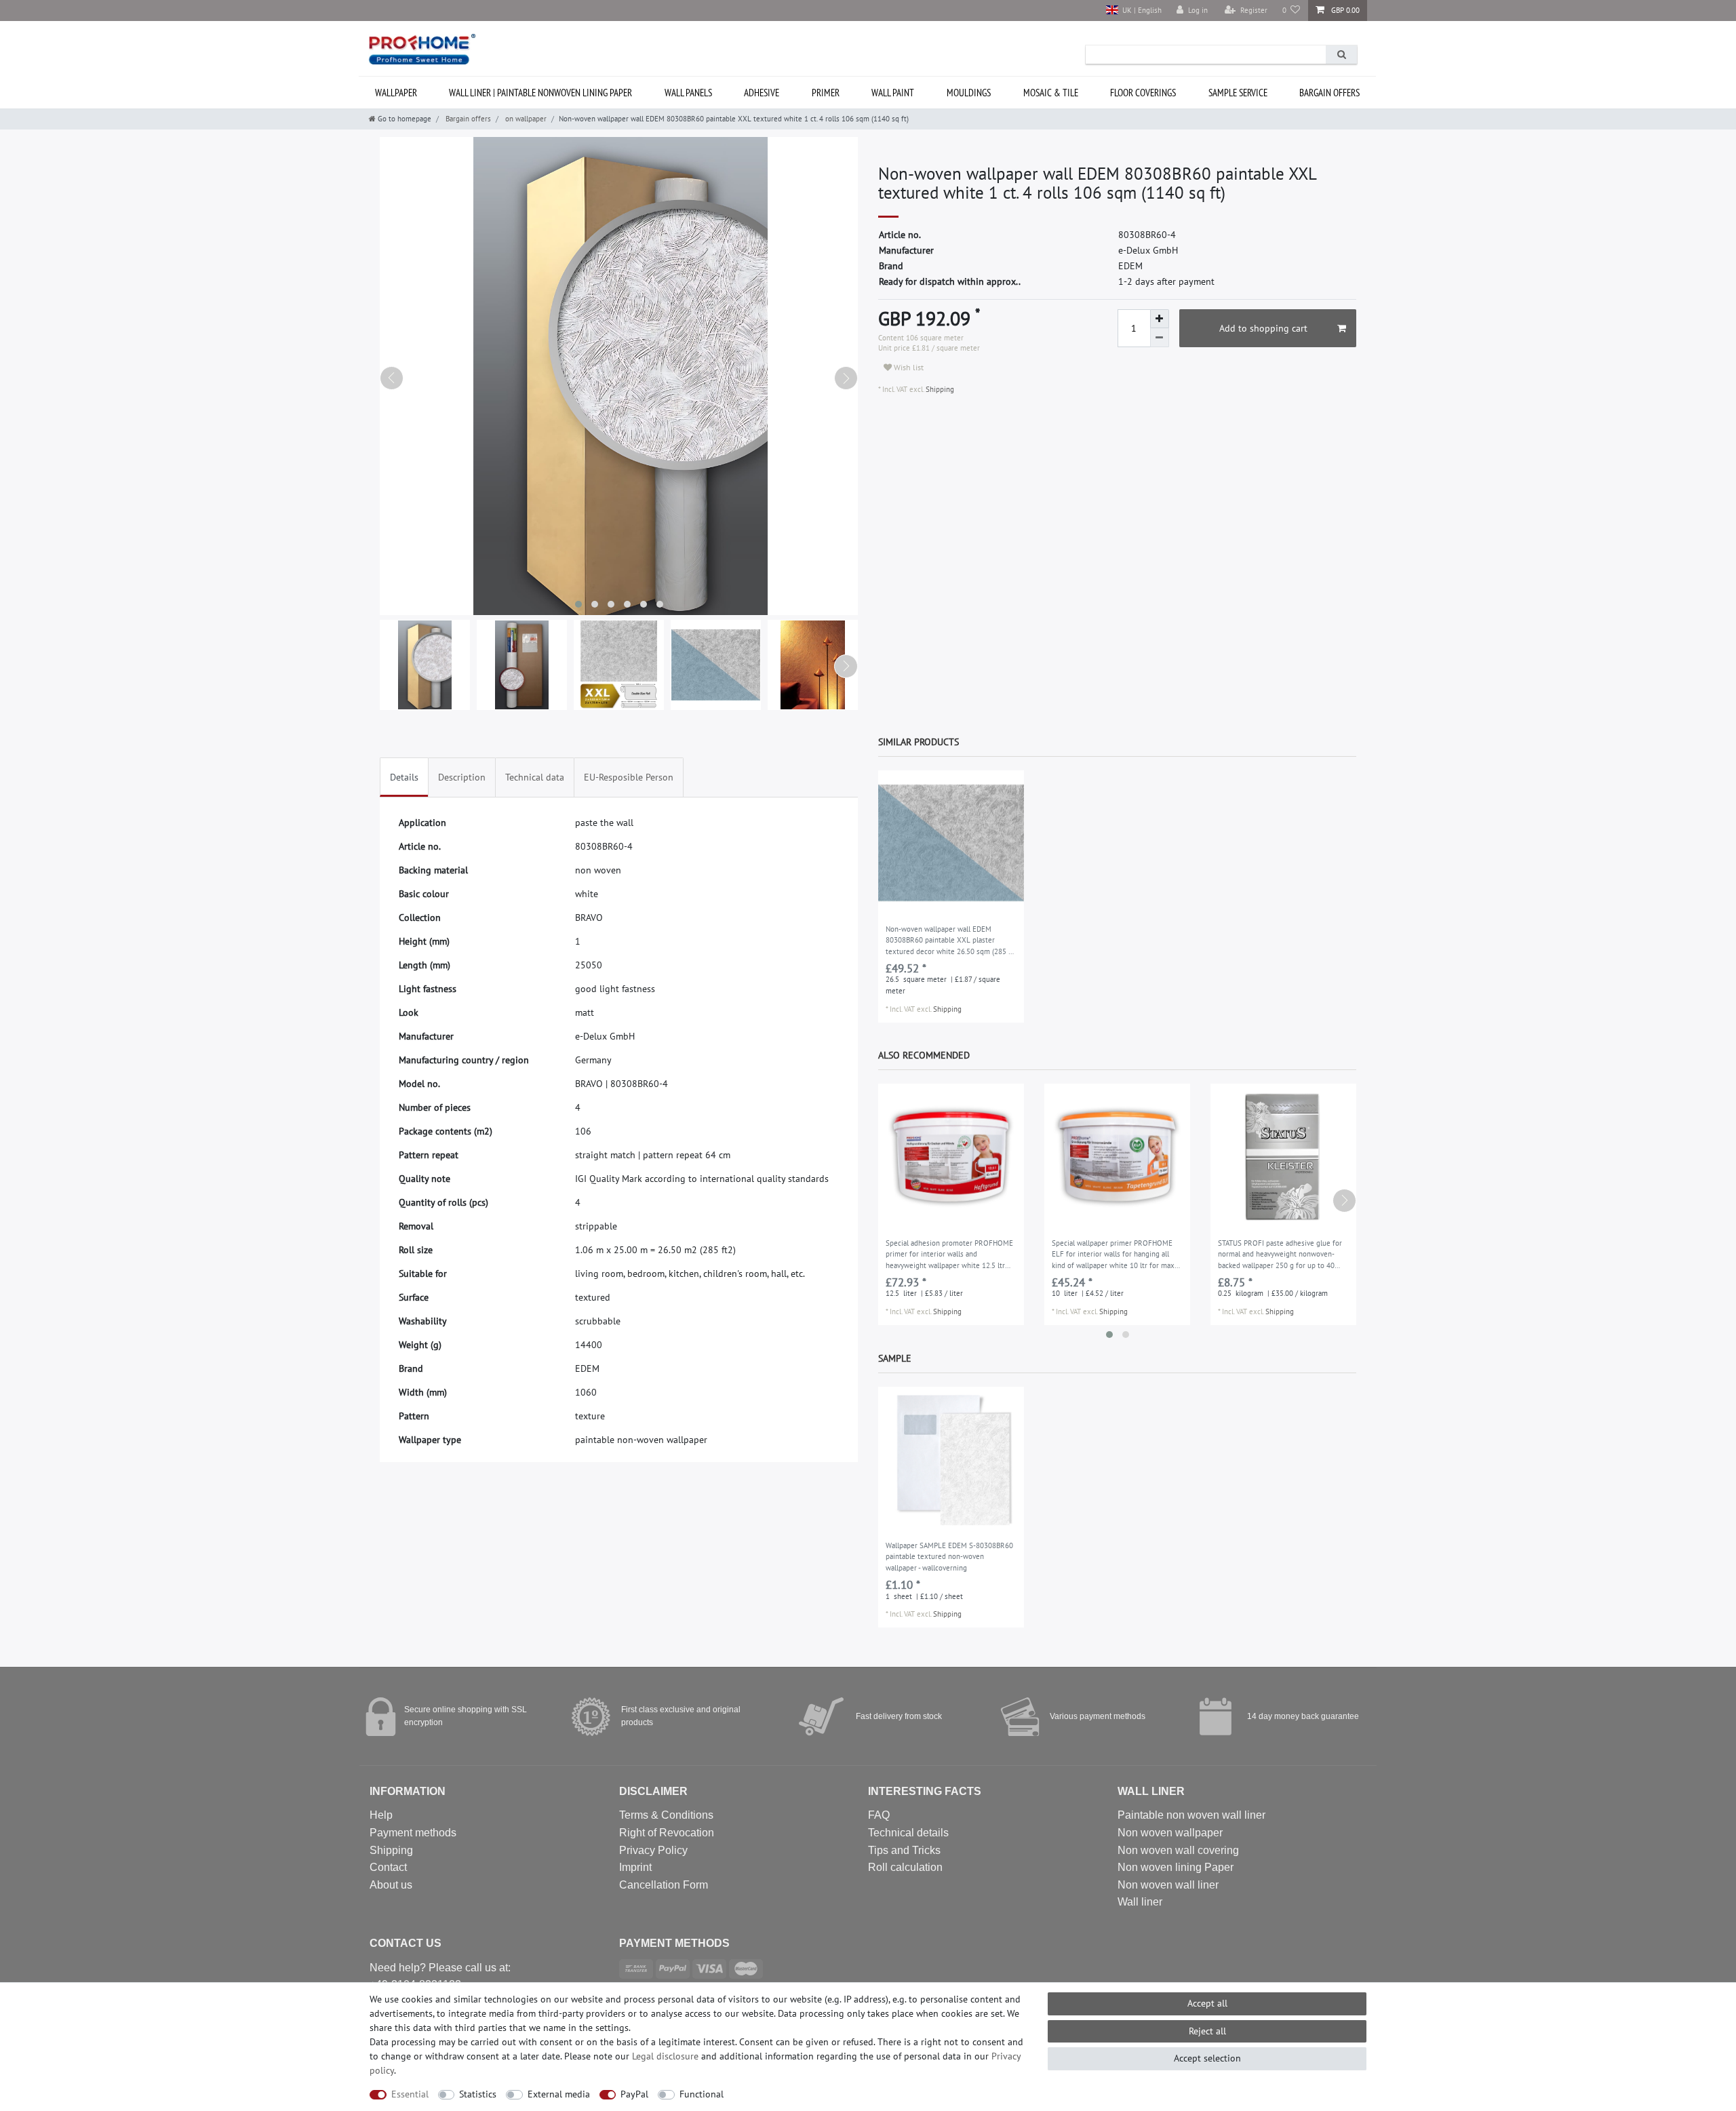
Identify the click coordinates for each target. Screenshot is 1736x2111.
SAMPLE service (1238, 93)
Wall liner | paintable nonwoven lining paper (540, 93)
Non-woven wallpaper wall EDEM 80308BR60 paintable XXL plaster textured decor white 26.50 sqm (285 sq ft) (951, 941)
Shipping (939, 389)
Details (404, 777)
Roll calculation (905, 1867)
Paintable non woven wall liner (1191, 1815)
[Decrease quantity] (1160, 338)
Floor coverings (1143, 93)
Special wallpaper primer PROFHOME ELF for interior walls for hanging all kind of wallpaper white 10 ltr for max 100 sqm (1113, 1255)
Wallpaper (396, 93)
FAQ (879, 1815)
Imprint (635, 1867)
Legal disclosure (665, 2056)
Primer (826, 93)
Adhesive (762, 93)
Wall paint (893, 93)
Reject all (1207, 2031)
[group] (951, 843)
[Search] (1341, 55)
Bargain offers (1329, 93)
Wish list (908, 367)
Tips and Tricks (904, 1850)
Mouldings (969, 93)
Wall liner (1140, 1902)
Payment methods (413, 1833)
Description (462, 777)
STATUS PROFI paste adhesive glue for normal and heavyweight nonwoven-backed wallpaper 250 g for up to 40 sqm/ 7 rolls (1280, 1255)
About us (391, 1885)
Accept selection (1207, 2058)
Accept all (1207, 2003)
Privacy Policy (653, 1850)
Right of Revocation (667, 1833)
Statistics (478, 2094)
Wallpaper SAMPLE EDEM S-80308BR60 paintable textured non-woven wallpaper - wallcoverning (949, 1557)
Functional (702, 2094)
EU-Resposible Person (629, 777)
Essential (410, 2094)
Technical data (535, 777)
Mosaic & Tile (1051, 93)
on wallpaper (525, 119)
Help (381, 1815)
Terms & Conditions (666, 1815)
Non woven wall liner (1168, 1885)
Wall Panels (688, 93)
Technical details (908, 1833)
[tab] (404, 777)
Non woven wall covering (1178, 1850)
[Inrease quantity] (1160, 319)
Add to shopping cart (1263, 328)
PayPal (634, 2094)
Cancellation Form (664, 1885)
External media (559, 2094)
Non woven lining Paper (1176, 1867)
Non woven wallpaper (1170, 1833)
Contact (388, 1867)
